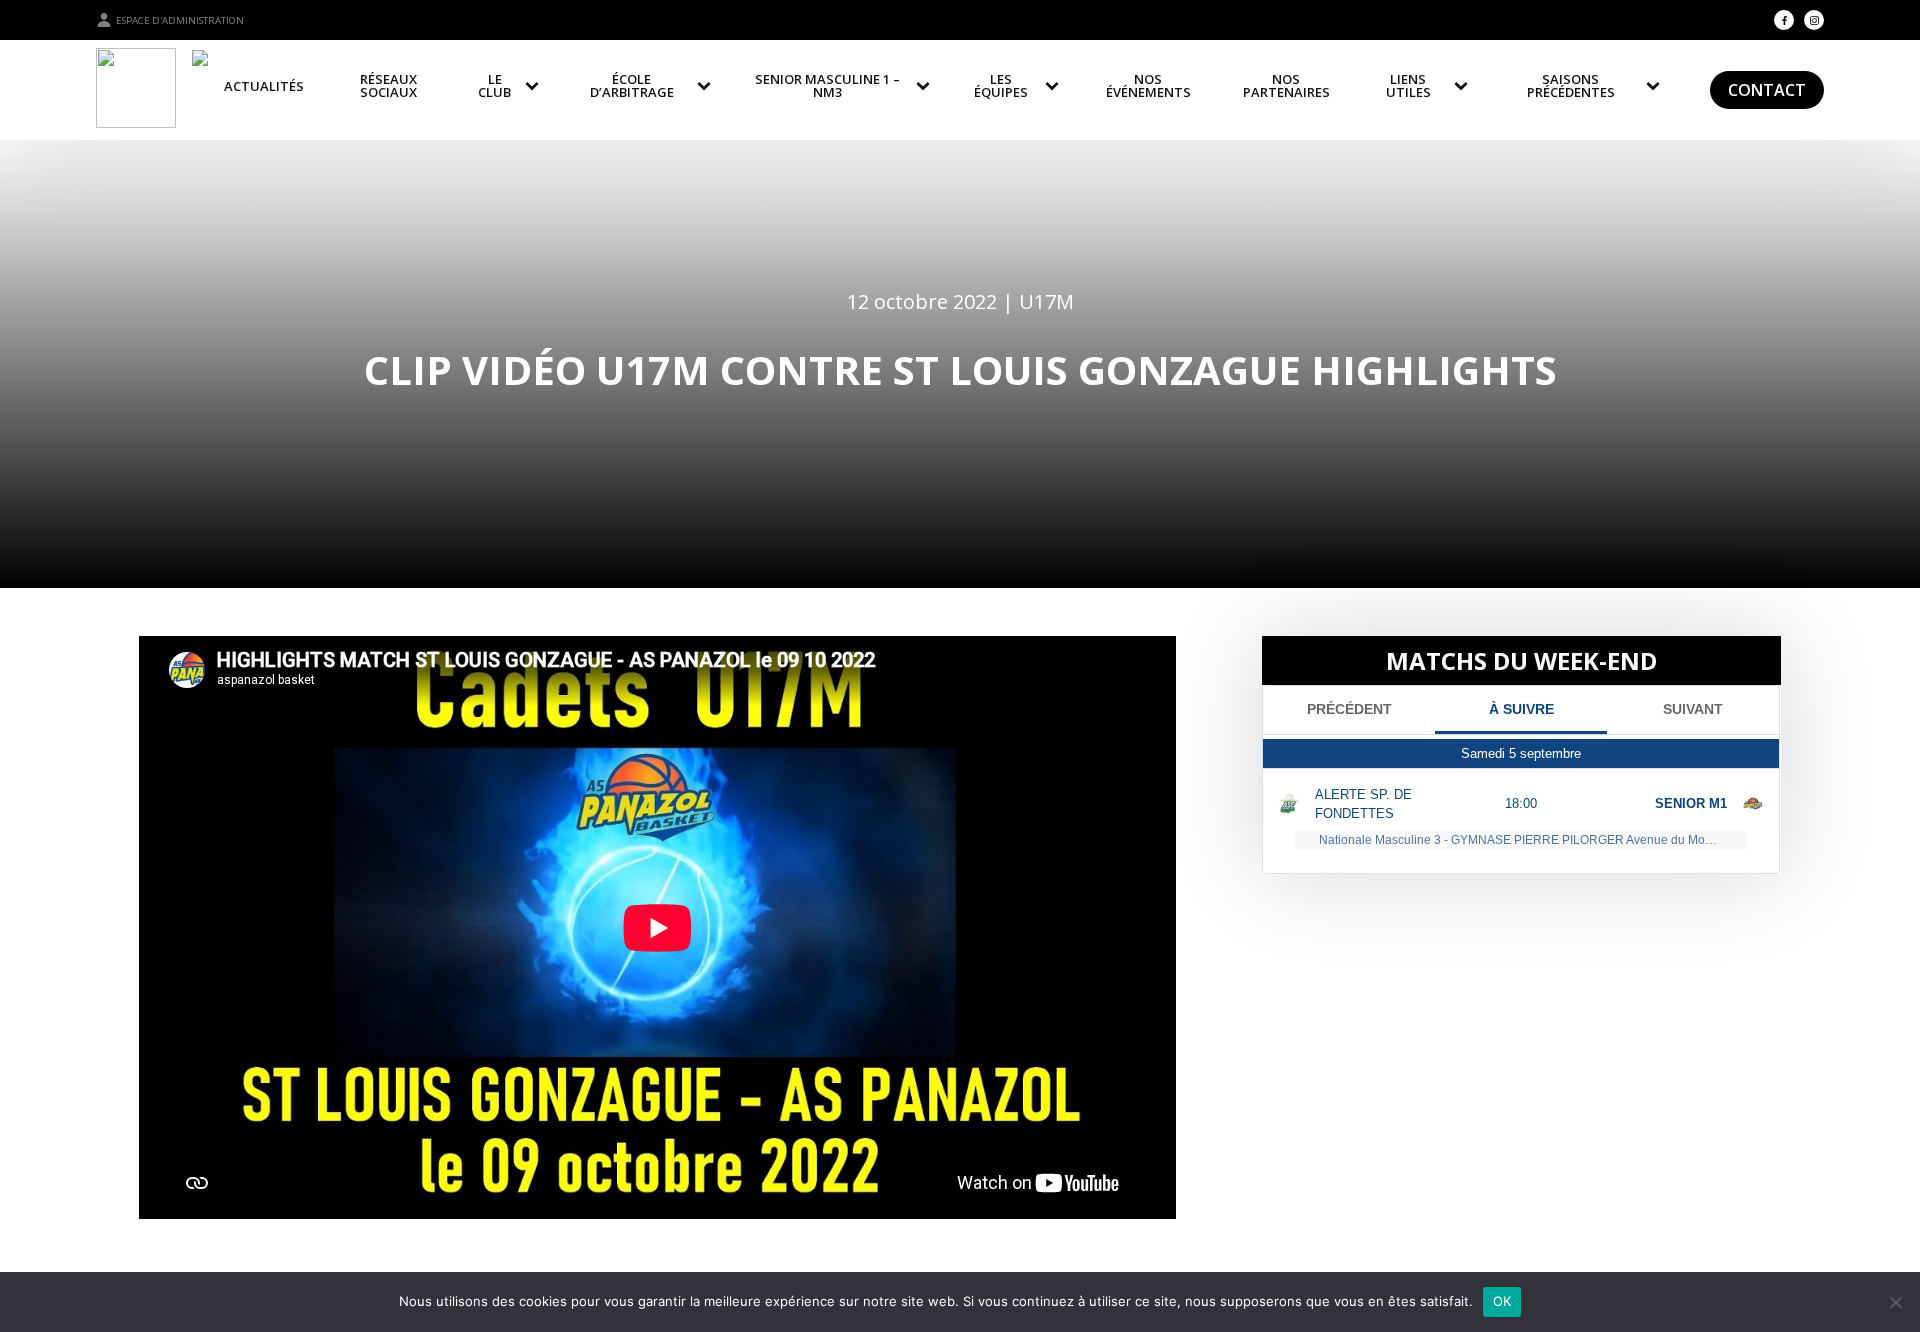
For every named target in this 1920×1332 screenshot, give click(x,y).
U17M (1046, 301)
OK (1502, 1301)
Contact (1767, 90)
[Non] (1895, 1302)
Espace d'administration (180, 20)
